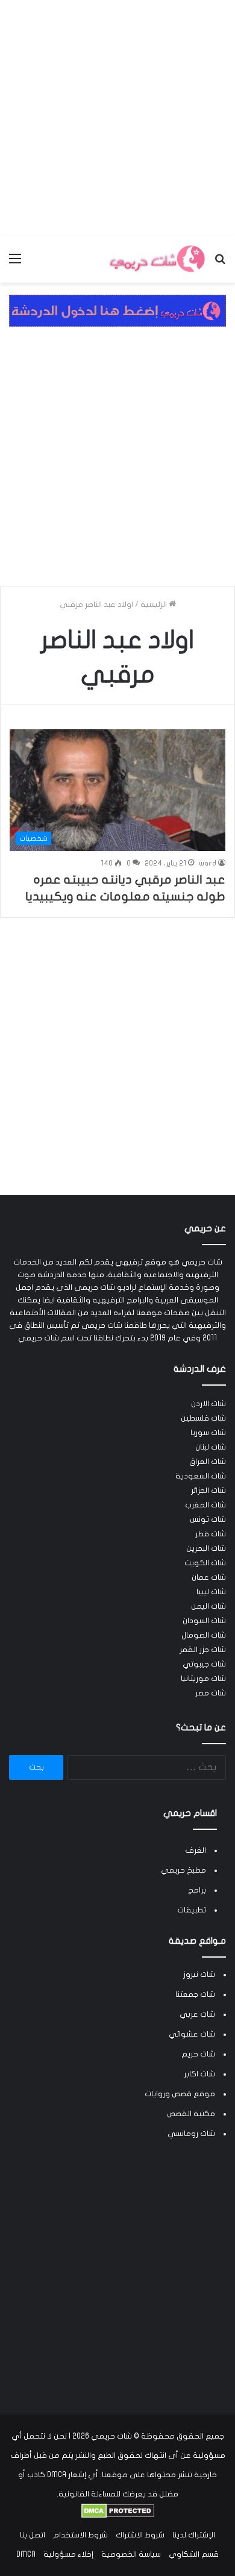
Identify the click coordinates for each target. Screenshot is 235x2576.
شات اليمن (208, 1606)
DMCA (26, 2554)
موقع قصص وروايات (180, 2094)
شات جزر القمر (203, 1650)
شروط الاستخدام (80, 2535)
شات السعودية (201, 1476)
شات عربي (197, 2014)
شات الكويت (205, 1563)
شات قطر (211, 1534)
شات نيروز (199, 1974)
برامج (197, 1890)
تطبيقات (192, 1910)
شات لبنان (211, 1447)
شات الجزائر (208, 1491)
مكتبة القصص (191, 2114)
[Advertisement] (117, 118)
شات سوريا (208, 1433)
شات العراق (208, 1462)
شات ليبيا (211, 1592)
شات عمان (209, 1577)
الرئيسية (155, 605)
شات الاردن (208, 1404)
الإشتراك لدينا (194, 2535)
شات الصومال (204, 1635)
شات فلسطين (203, 1418)
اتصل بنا (33, 2535)
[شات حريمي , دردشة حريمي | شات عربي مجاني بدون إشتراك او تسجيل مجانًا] (157, 259)
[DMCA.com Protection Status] (118, 2516)
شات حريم (198, 2054)
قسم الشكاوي (194, 2554)
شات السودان (204, 1621)
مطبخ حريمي (183, 1870)
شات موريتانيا (203, 1679)
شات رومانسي (191, 2134)
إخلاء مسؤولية (68, 2554)
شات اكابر (199, 2074)
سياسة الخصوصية (131, 2554)
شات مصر (211, 1693)
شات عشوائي (192, 2034)
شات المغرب (205, 1505)
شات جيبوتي (204, 1664)
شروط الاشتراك (140, 2535)
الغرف (196, 1850)
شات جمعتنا (195, 1994)
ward (208, 863)
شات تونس (208, 1519)
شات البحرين (206, 1548)
